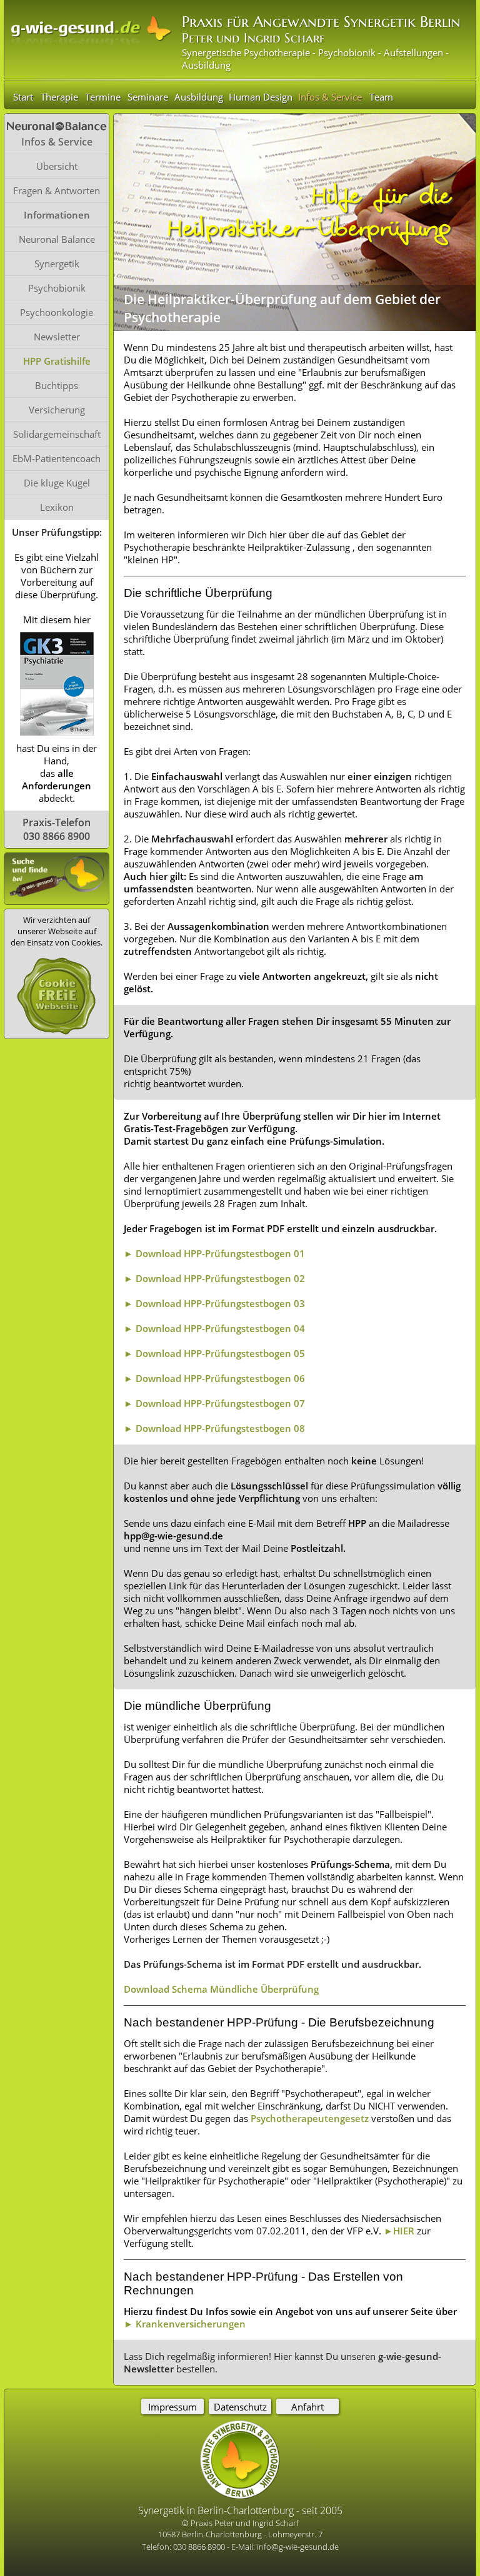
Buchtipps (57, 385)
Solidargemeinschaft (57, 434)
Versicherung (57, 410)
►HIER (399, 2231)
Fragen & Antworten (57, 190)
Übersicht (57, 166)
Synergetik (57, 264)
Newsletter (57, 337)
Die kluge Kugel (57, 483)
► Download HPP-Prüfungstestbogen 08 (214, 1428)
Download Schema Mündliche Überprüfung (221, 1989)
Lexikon (57, 507)
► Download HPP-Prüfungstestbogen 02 (214, 1278)
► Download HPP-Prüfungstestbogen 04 (214, 1328)
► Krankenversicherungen (185, 2324)
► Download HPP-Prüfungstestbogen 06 (214, 1378)
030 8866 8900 (200, 2547)
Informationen (57, 215)
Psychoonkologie (57, 312)
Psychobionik (57, 288)
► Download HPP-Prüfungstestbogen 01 (214, 1253)
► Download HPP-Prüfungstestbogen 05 (214, 1353)
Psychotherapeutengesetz (310, 2118)
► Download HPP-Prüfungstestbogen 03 (214, 1303)
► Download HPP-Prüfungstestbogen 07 (214, 1403)
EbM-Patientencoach (57, 458)
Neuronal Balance (57, 239)
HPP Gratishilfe (57, 361)
